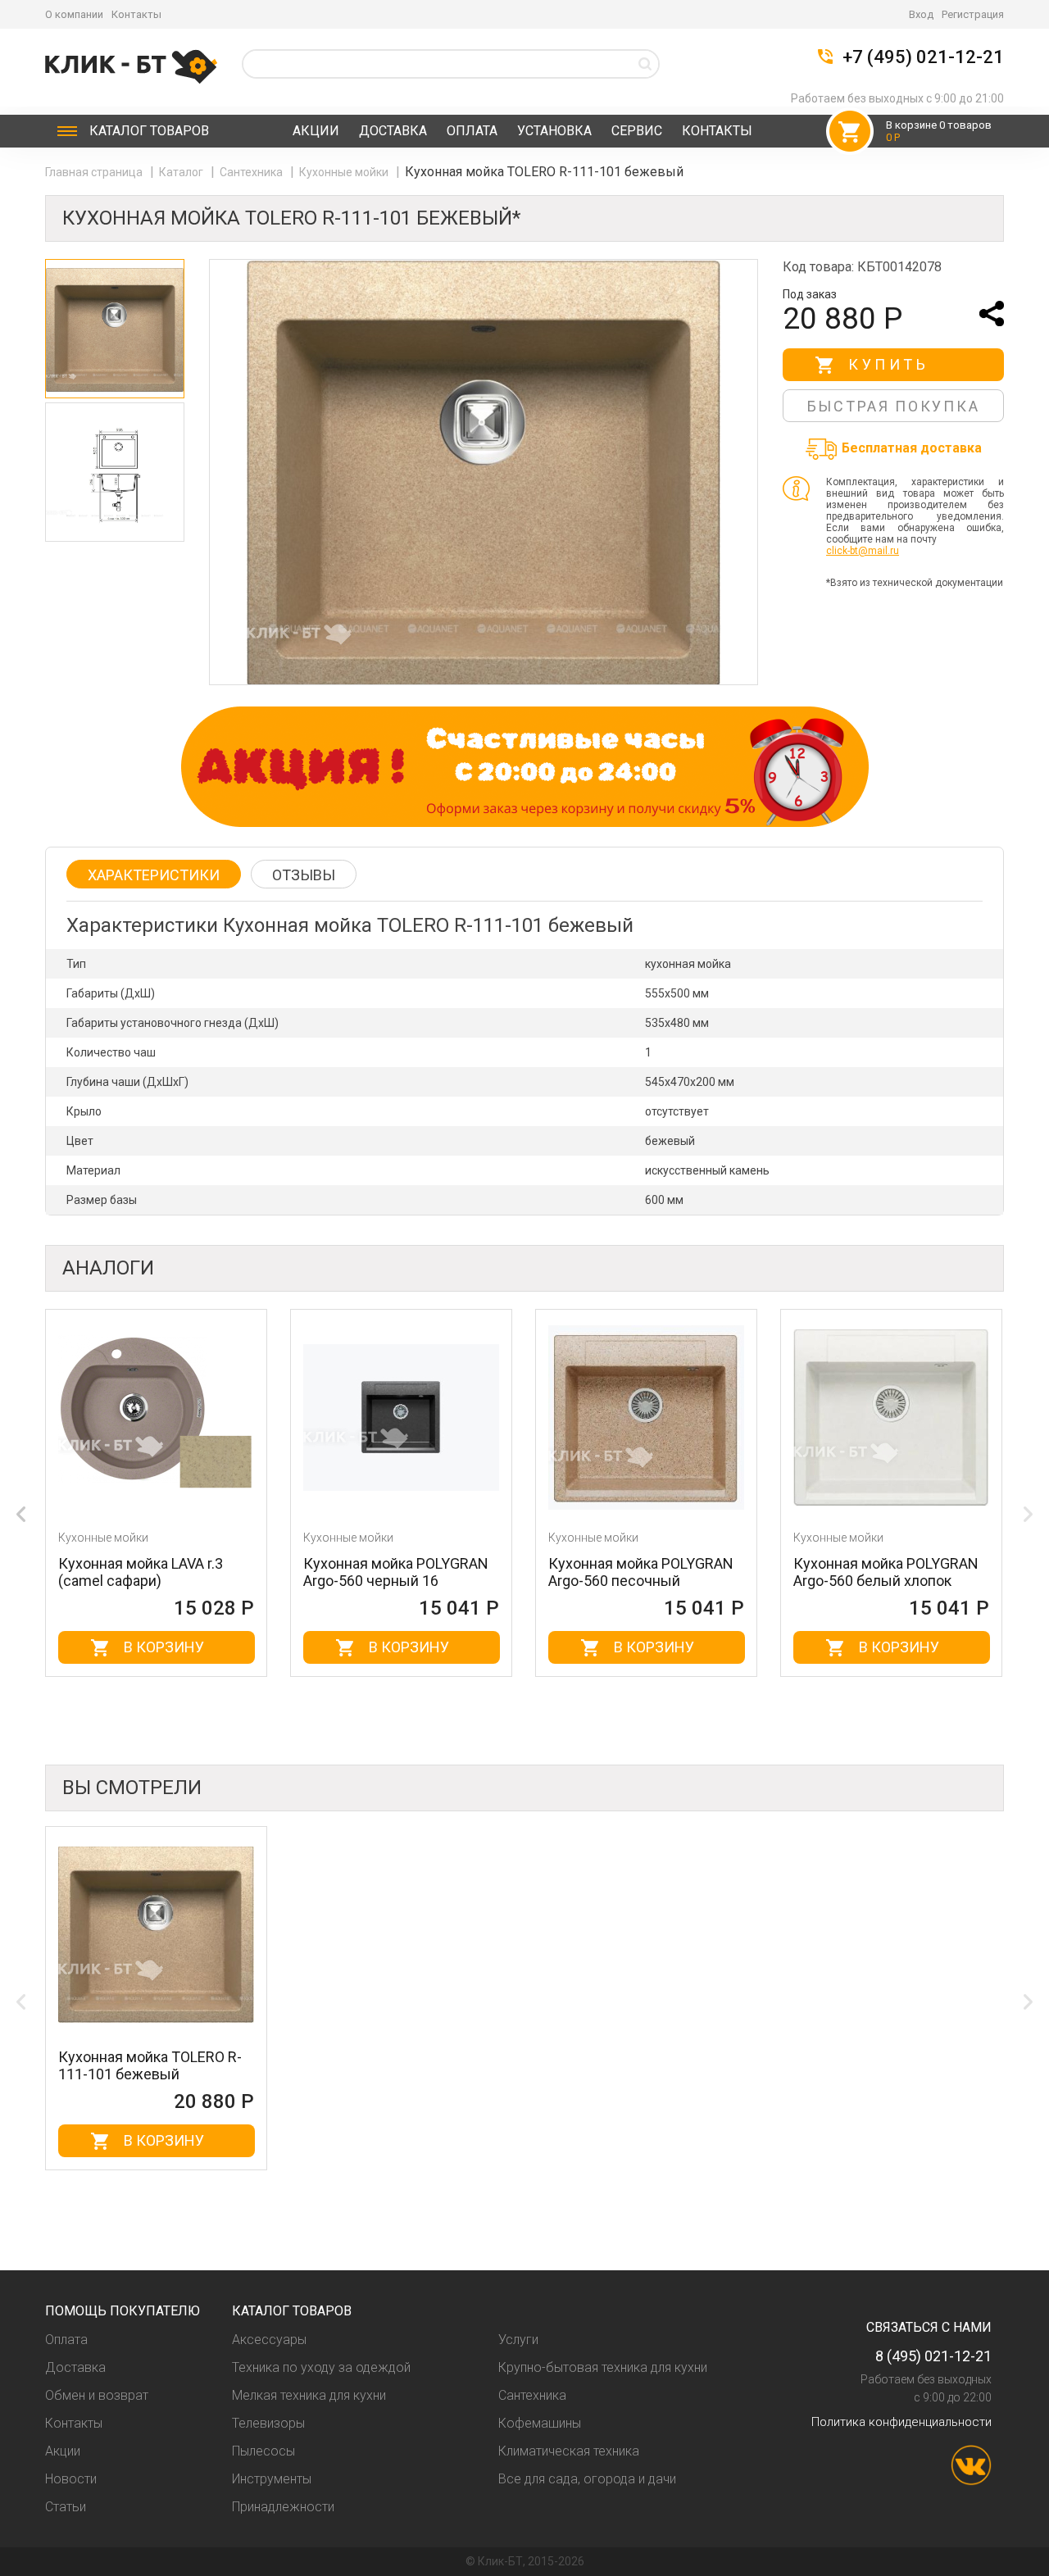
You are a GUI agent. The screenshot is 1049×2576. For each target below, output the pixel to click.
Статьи (66, 2507)
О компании (74, 14)
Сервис (637, 131)
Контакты (136, 14)
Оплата (472, 131)
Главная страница (95, 172)
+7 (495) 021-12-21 (923, 57)
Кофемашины (540, 2423)
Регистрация (973, 14)
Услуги (518, 2340)
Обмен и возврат (97, 2395)
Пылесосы (263, 2451)
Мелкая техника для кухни (309, 2395)
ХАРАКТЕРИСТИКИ (154, 875)
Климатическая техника (569, 2451)
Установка (554, 131)
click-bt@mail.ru (863, 551)
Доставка (393, 131)
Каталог (149, 131)
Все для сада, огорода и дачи (587, 2479)
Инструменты (272, 2479)
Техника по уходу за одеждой (321, 2367)
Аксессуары (269, 2340)
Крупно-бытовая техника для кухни (603, 2367)
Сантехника (252, 172)
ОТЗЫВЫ (304, 875)
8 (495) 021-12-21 (933, 2356)
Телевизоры (268, 2423)
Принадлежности (283, 2507)
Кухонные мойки (345, 172)
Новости (71, 2479)
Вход (921, 14)
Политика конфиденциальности (901, 2422)
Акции (316, 131)
